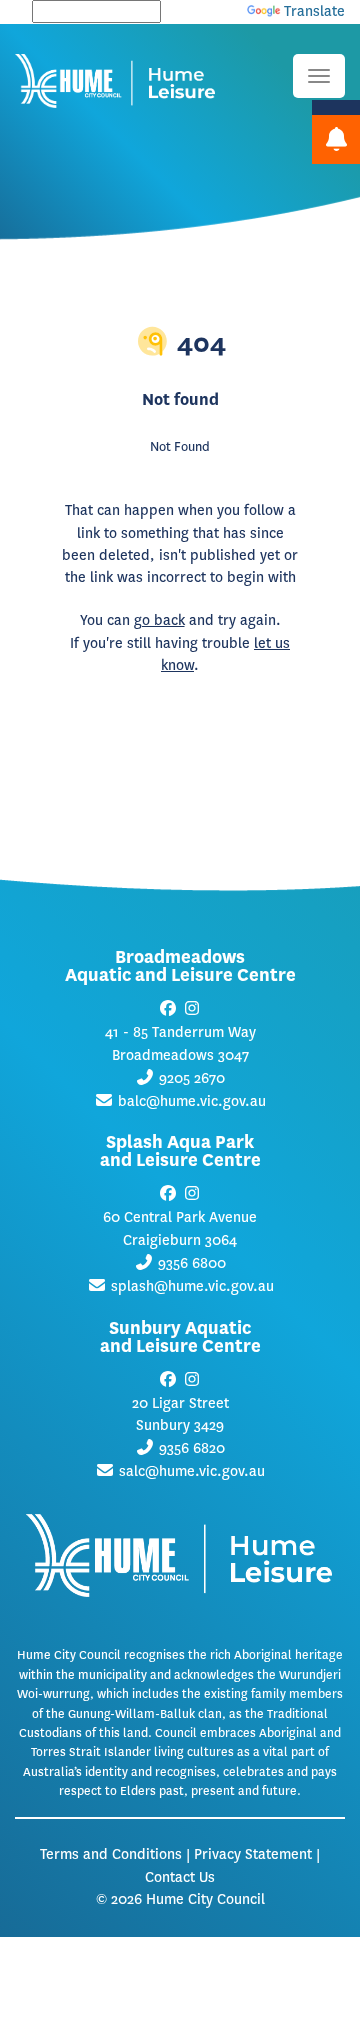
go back (159, 620)
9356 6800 (192, 1263)
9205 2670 (192, 1078)
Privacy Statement (253, 1854)
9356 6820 (192, 1448)
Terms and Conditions (111, 1854)
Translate (314, 11)
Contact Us (180, 1877)
